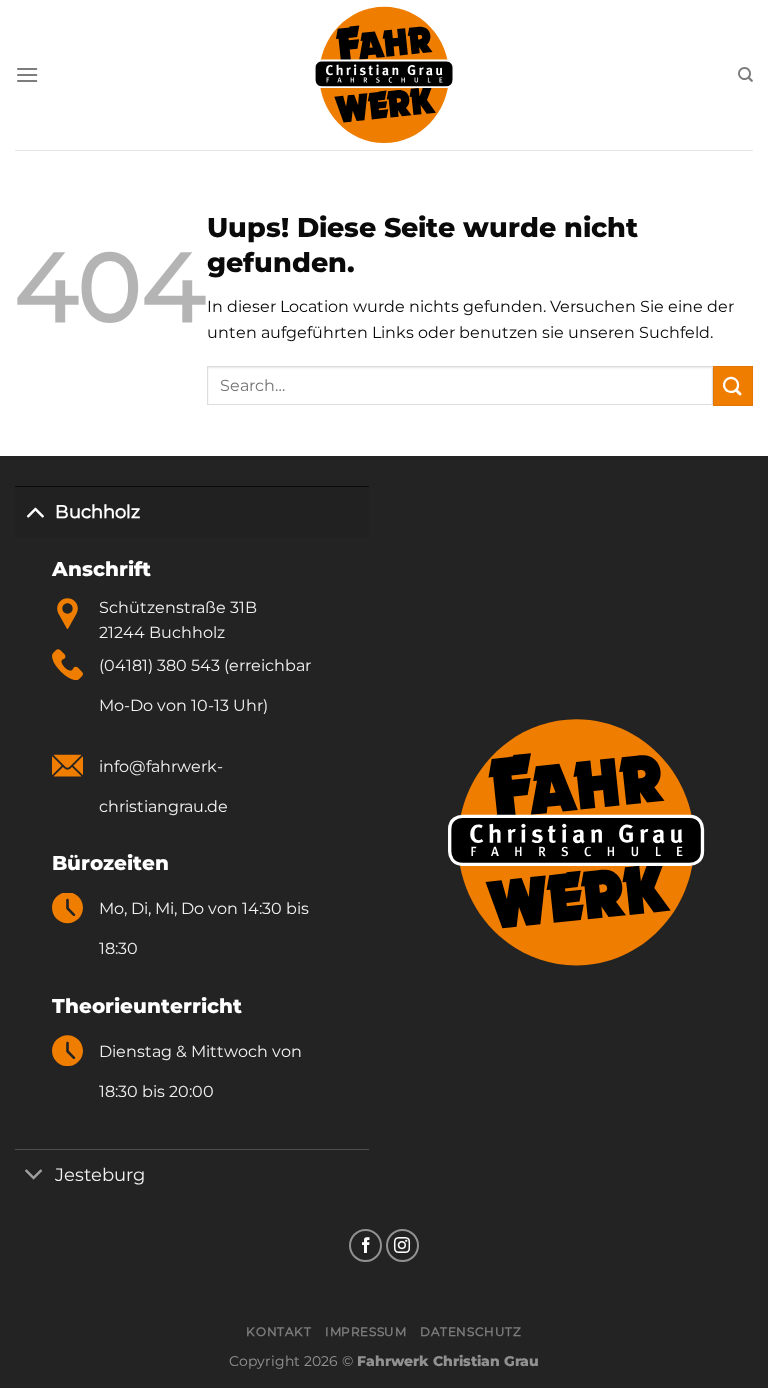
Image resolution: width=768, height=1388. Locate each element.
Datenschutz (471, 1331)
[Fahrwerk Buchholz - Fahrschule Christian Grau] (384, 75)
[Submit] (733, 385)
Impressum (366, 1331)
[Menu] (27, 74)
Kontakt (278, 1331)
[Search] (745, 75)
